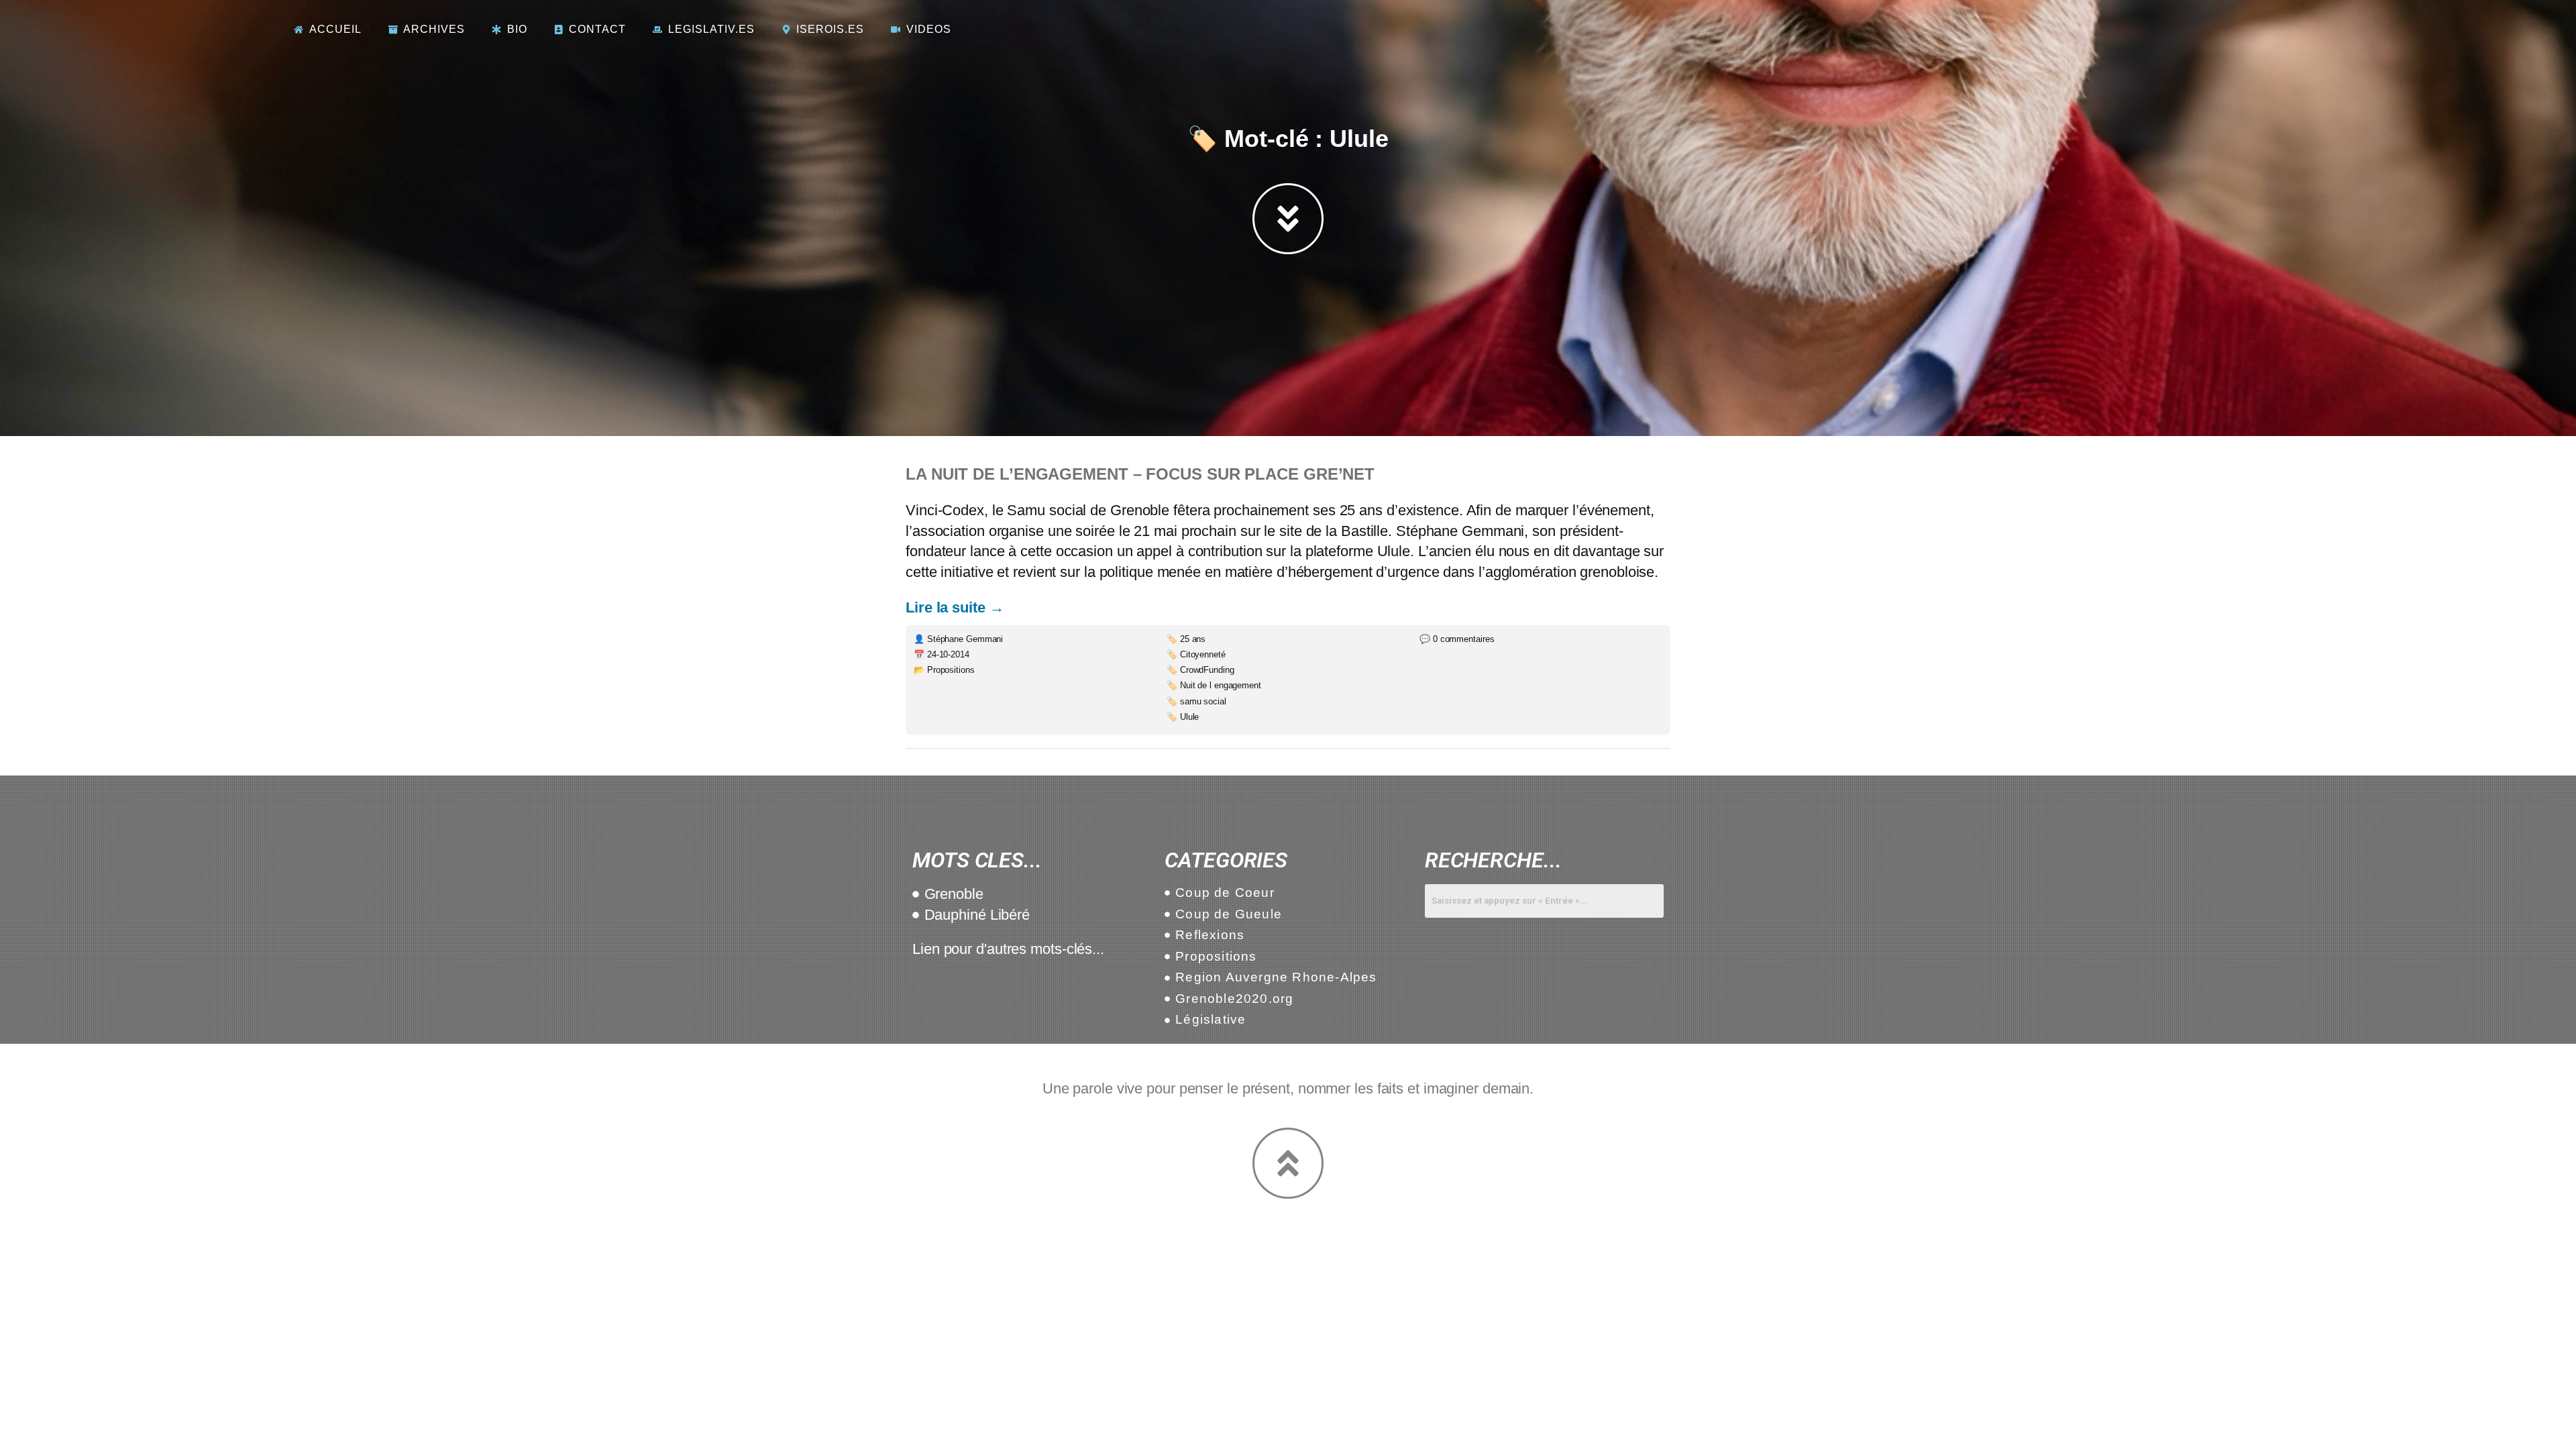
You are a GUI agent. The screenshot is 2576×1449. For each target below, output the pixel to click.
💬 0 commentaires (1457, 639)
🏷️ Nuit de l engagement (1214, 685)
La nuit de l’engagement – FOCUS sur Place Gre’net (1140, 474)
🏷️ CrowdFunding (1200, 670)
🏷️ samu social (1196, 701)
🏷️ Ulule (1183, 717)
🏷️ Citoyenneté (1196, 654)
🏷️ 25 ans (1186, 639)
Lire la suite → (955, 607)
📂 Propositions (944, 670)
